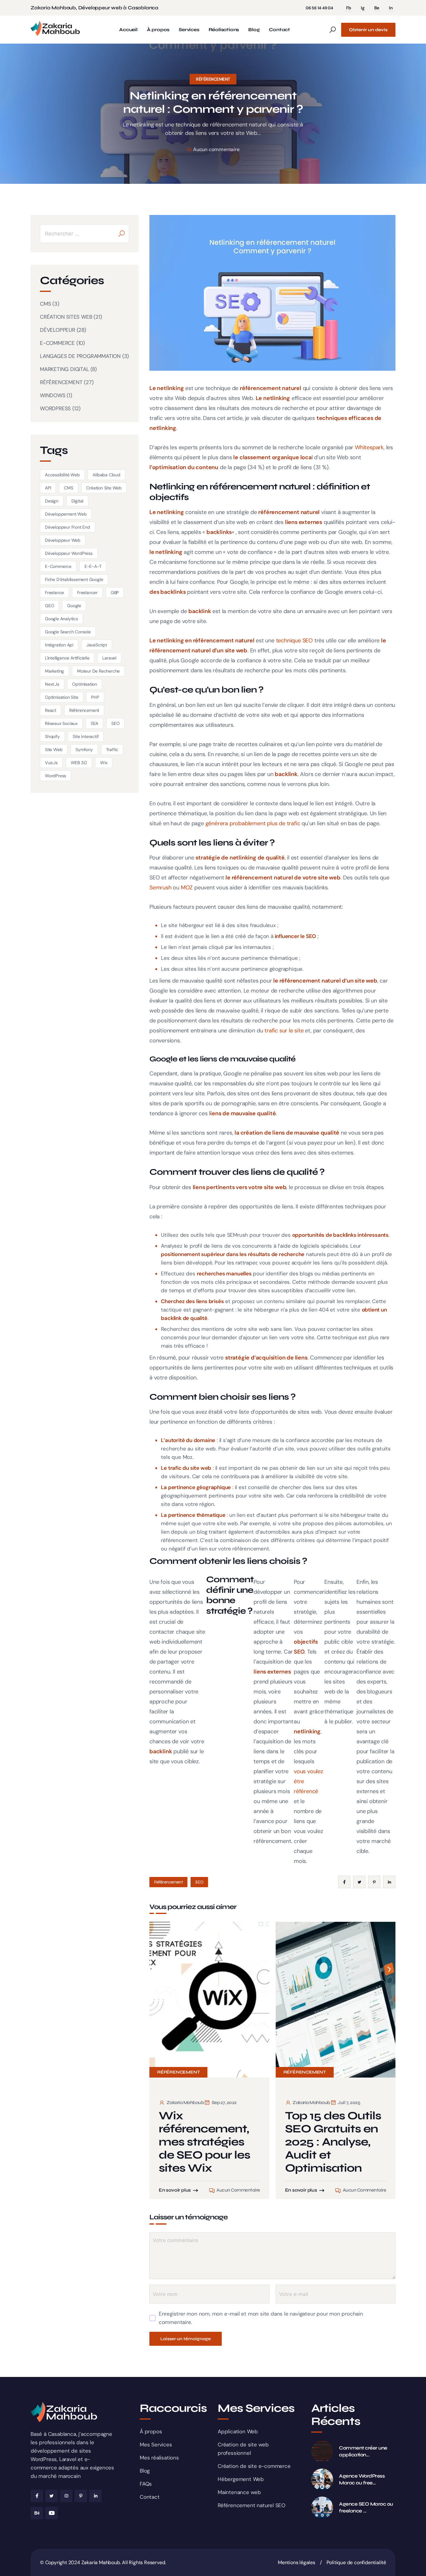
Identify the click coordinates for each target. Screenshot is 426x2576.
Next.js (52, 684)
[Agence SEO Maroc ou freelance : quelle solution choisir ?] (322, 2507)
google (74, 606)
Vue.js (51, 763)
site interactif (86, 736)
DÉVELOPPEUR (58, 330)
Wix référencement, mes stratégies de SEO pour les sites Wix (204, 2142)
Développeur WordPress (69, 553)
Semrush (160, 888)
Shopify (52, 736)
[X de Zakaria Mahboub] (51, 2496)
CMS (45, 304)
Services (189, 30)
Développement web (66, 514)
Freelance (54, 593)
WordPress (56, 776)
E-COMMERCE (57, 343)
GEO (49, 606)
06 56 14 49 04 (319, 8)
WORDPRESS (55, 408)
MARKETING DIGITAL (65, 369)
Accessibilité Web (62, 475)
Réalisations (224, 30)
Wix (104, 763)
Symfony (84, 750)
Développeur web (63, 540)
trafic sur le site (284, 1031)
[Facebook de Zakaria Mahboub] (37, 2496)
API (48, 488)
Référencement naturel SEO (252, 2505)
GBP (115, 593)
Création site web (104, 488)
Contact (279, 30)
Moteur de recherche (98, 671)
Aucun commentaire (216, 149)
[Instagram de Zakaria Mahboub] (66, 2496)
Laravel (109, 658)
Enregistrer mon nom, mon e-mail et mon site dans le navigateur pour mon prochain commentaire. (261, 2318)
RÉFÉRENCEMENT (213, 79)
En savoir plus (175, 2190)
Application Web (238, 2431)
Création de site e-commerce (254, 2466)
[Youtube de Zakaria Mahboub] (51, 2513)
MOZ (187, 888)
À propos (158, 30)
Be (377, 8)
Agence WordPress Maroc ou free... (362, 2479)
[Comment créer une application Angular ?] (322, 2451)
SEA (94, 723)
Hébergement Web (241, 2479)
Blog (254, 30)
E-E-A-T (93, 566)
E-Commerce (58, 566)
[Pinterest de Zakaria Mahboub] (81, 2496)
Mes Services (156, 2445)
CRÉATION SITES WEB (66, 317)
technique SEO (294, 640)
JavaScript (97, 645)
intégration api (59, 645)
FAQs (146, 2484)
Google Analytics (61, 619)
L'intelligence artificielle (67, 658)
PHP (95, 697)
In (391, 8)
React (51, 710)
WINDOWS (53, 395)
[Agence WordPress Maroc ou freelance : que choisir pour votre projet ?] (322, 2479)
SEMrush (238, 1235)
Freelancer (87, 593)
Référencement (168, 1882)
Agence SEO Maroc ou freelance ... (366, 2507)
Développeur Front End (68, 527)
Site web (54, 750)
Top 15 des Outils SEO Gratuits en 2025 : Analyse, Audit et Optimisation (333, 2142)
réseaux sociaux (61, 723)
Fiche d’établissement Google (74, 579)
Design (52, 501)
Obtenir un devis (368, 30)
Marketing (54, 671)
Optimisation (85, 684)
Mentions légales (297, 2562)
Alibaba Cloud (106, 475)
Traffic (112, 750)
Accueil (128, 30)
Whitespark (369, 447)
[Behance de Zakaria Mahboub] (37, 2513)
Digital (77, 501)
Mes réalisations (159, 2458)
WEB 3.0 (79, 763)
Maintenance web (239, 2492)
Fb (349, 8)
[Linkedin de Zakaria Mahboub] (95, 2496)
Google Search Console (68, 632)
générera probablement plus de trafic (253, 823)
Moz (188, 1457)
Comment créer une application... (363, 2451)
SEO (199, 1882)
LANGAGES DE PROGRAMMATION (80, 356)
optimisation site (62, 697)
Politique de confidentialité (356, 2562)
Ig (363, 8)
